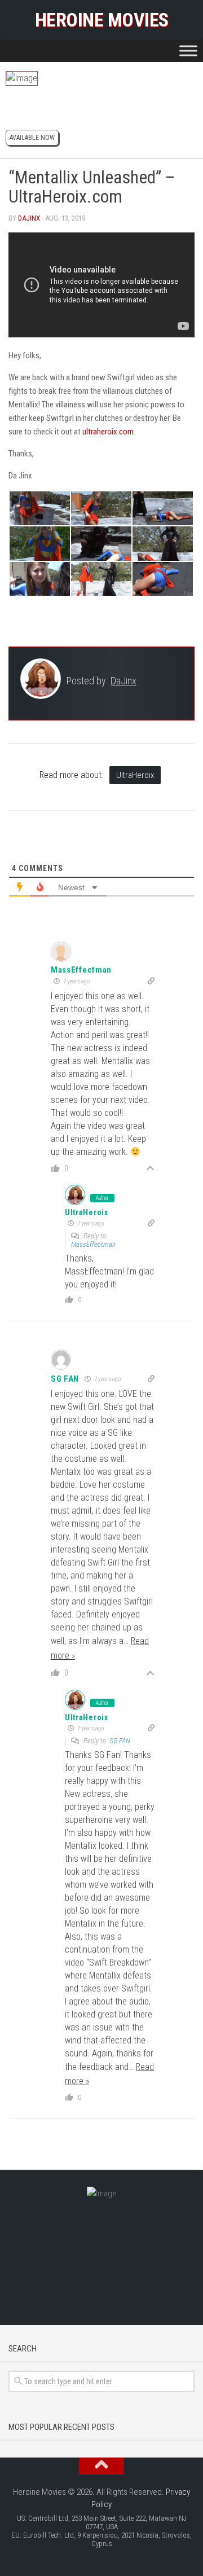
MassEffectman (81, 970)
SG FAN (120, 1741)
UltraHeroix (135, 775)
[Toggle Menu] (188, 50)
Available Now (32, 138)
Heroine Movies (102, 20)
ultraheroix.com (108, 432)
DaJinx (29, 218)
